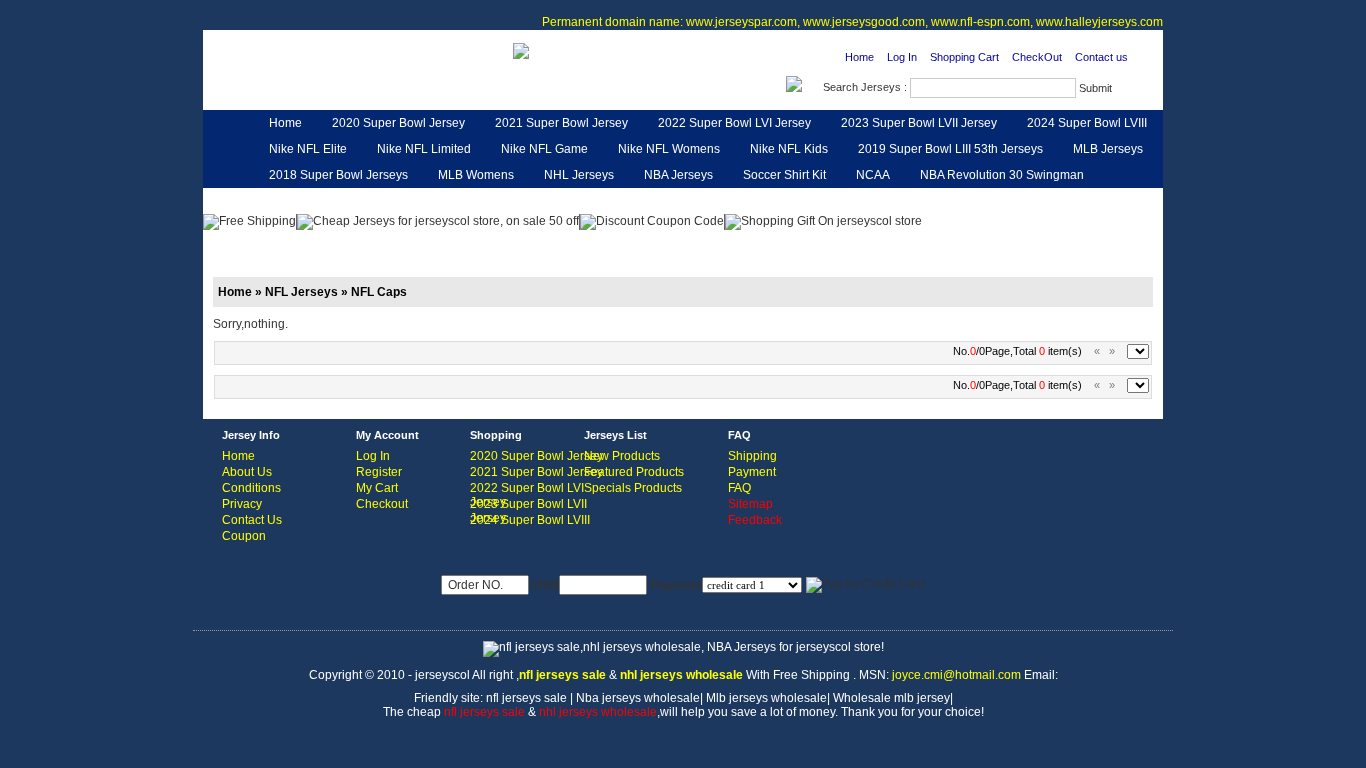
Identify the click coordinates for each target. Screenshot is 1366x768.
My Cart (377, 488)
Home (859, 57)
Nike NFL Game (544, 149)
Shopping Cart (964, 57)
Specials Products (633, 488)
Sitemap (750, 504)
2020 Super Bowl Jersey (398, 123)
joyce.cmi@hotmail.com (956, 675)
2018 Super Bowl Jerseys (338, 175)
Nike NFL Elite (308, 149)
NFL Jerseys (533, 201)
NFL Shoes (755, 201)
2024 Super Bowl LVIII (1087, 123)
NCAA (873, 175)
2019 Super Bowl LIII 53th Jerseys (950, 149)
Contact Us (252, 520)
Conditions (251, 488)
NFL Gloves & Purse (871, 201)
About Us (247, 472)
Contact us (1101, 57)
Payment (752, 472)
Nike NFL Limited (424, 149)
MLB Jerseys (1108, 149)
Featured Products (634, 472)
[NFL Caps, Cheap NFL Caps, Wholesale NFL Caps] (336, 86)
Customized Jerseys (324, 201)
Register (379, 472)
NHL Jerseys (579, 175)
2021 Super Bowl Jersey (561, 123)
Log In (902, 57)
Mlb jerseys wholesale (766, 698)
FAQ (739, 488)
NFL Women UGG (646, 201)
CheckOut (1037, 57)
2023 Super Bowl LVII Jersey (919, 123)
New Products (622, 456)
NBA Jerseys (678, 175)
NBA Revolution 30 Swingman (1002, 175)
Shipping (752, 456)
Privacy (242, 504)
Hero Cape (439, 201)
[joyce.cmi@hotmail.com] (521, 50)
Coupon (244, 536)
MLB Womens (476, 175)
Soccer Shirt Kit (784, 175)
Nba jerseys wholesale (638, 698)
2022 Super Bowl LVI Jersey (734, 123)
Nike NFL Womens (669, 149)
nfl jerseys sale (526, 698)
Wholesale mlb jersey (891, 698)
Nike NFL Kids (789, 149)
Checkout (382, 504)
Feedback (983, 201)
